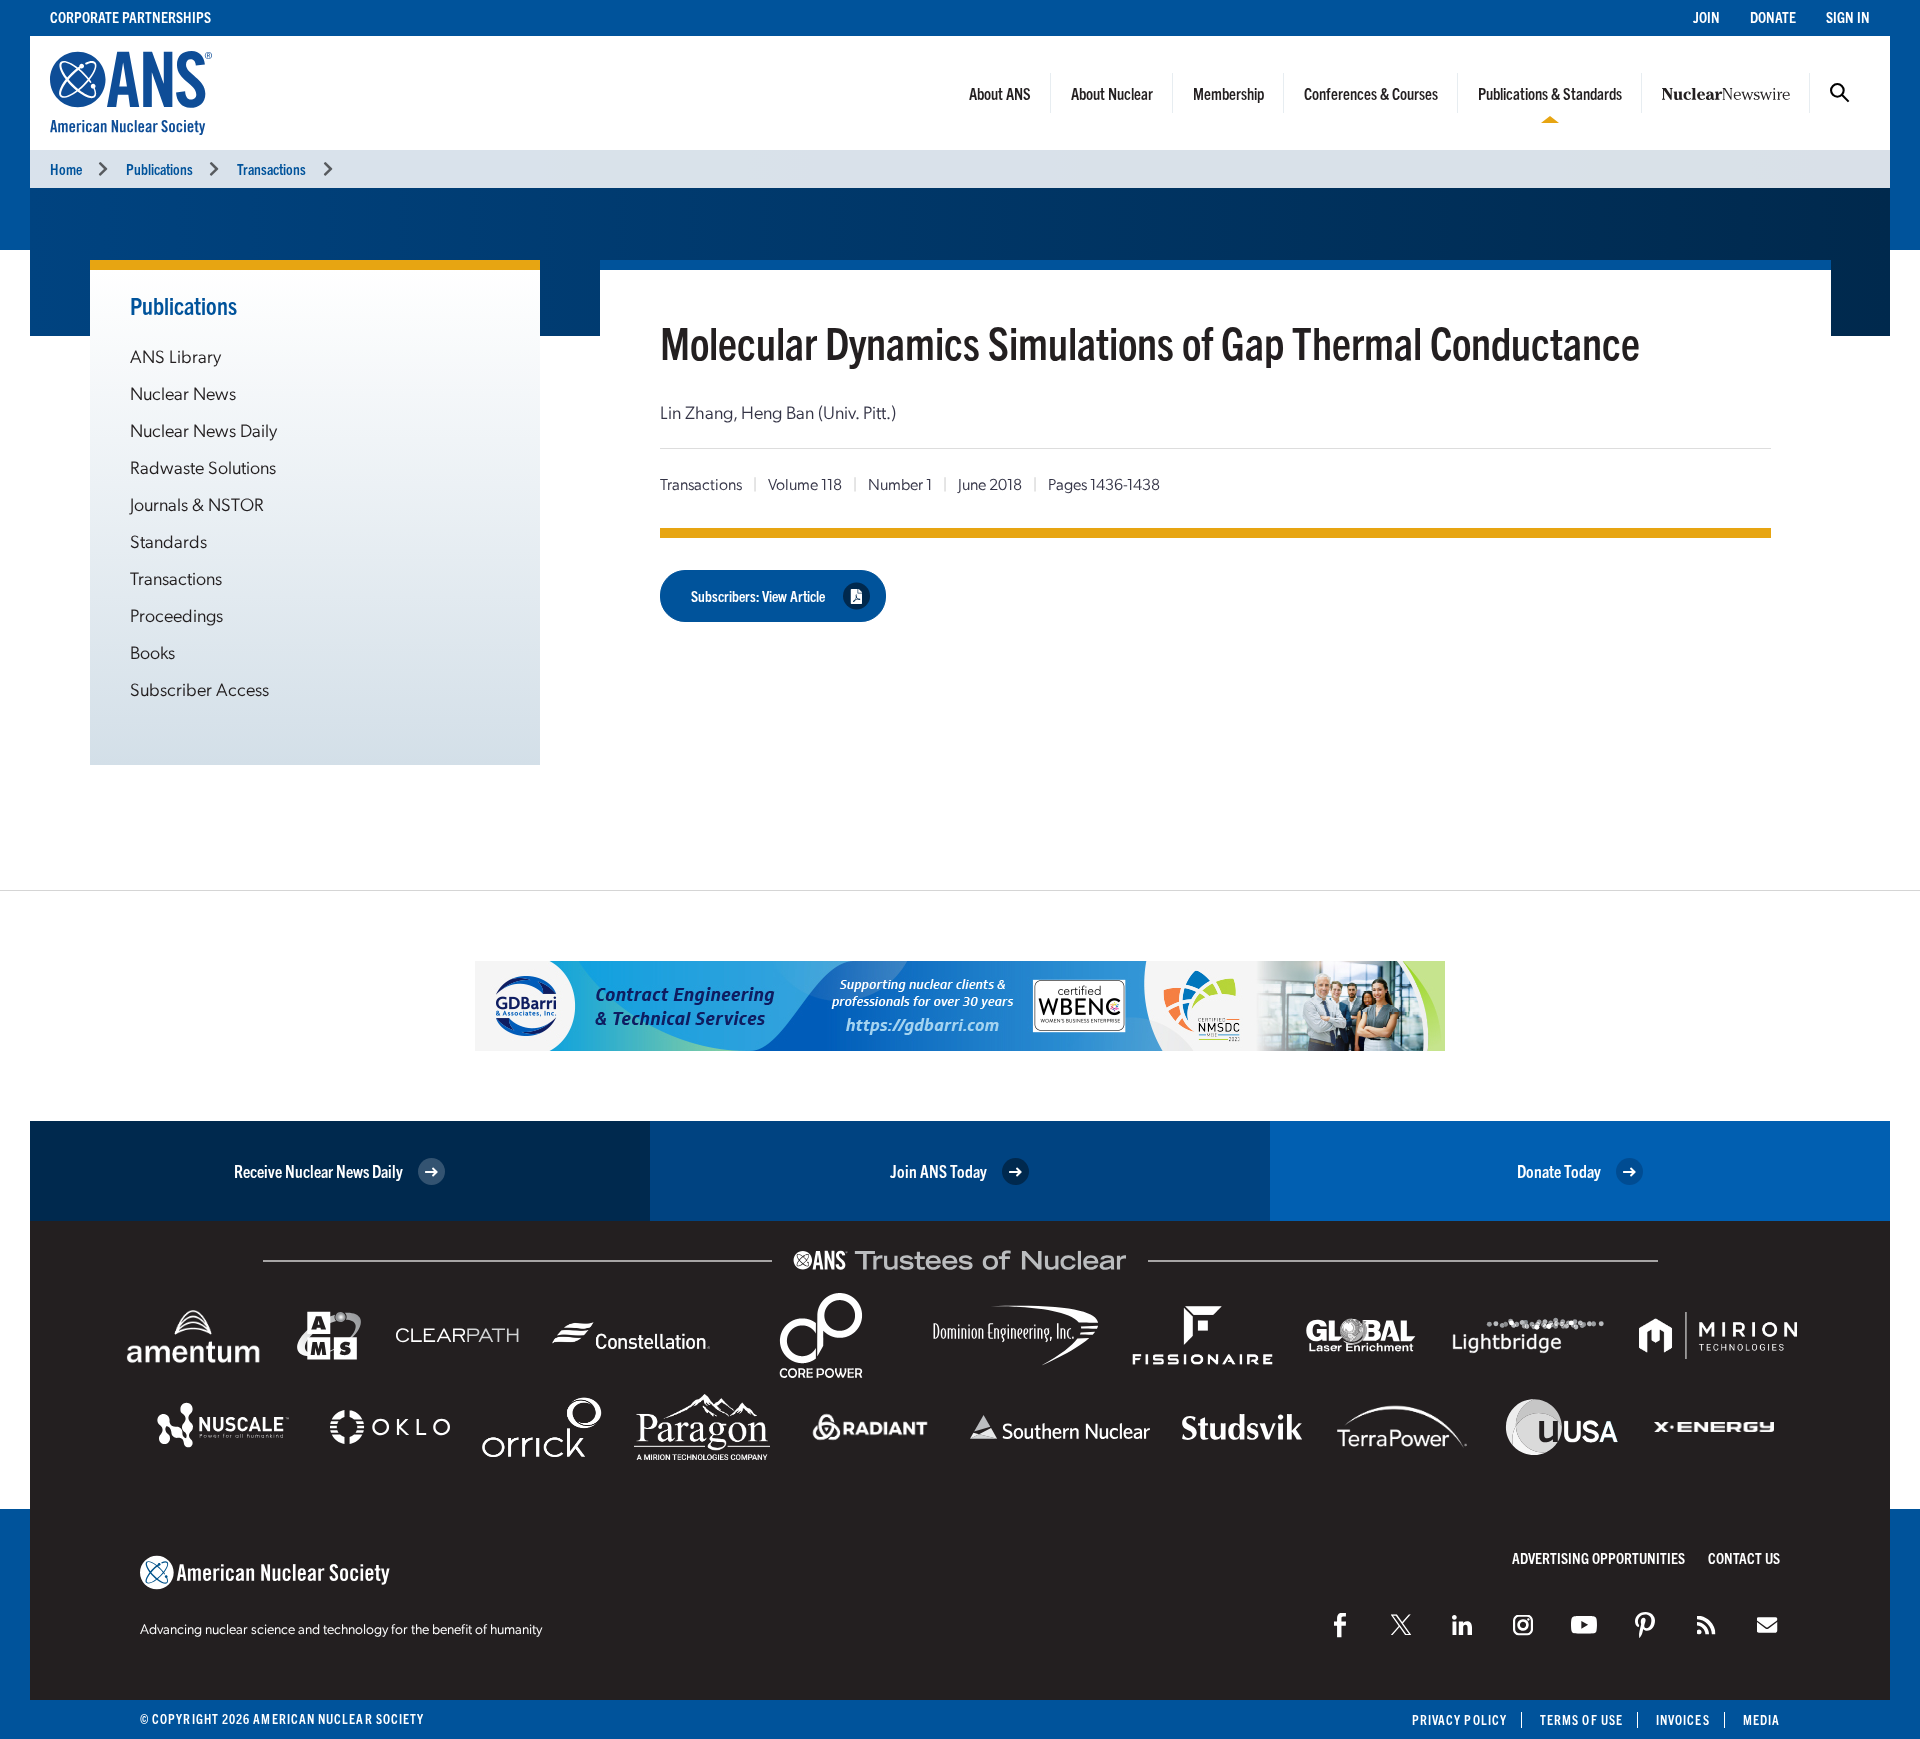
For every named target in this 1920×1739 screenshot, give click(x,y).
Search (1840, 93)
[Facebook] (1340, 1625)
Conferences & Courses (1371, 93)
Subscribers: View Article (758, 595)
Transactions (271, 168)
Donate (1773, 16)
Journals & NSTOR (197, 503)
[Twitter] (1401, 1625)
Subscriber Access (199, 688)
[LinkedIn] (1462, 1625)
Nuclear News (183, 392)
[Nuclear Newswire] (1706, 1625)
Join (1706, 16)
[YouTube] (1584, 1625)
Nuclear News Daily (203, 429)
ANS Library (175, 355)
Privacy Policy (1459, 1719)
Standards (168, 540)
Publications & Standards (1550, 93)
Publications (159, 168)
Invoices (1683, 1719)
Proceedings (176, 614)
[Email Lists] (1767, 1625)
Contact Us (1744, 1557)
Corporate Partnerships (130, 16)
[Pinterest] (1645, 1625)
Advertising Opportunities (1598, 1557)
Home (66, 168)
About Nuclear (1112, 93)
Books (152, 651)
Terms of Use (1581, 1719)
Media (1761, 1719)
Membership (1228, 93)
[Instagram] (1523, 1625)
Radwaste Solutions (203, 466)
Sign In (1848, 16)
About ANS (1000, 93)
